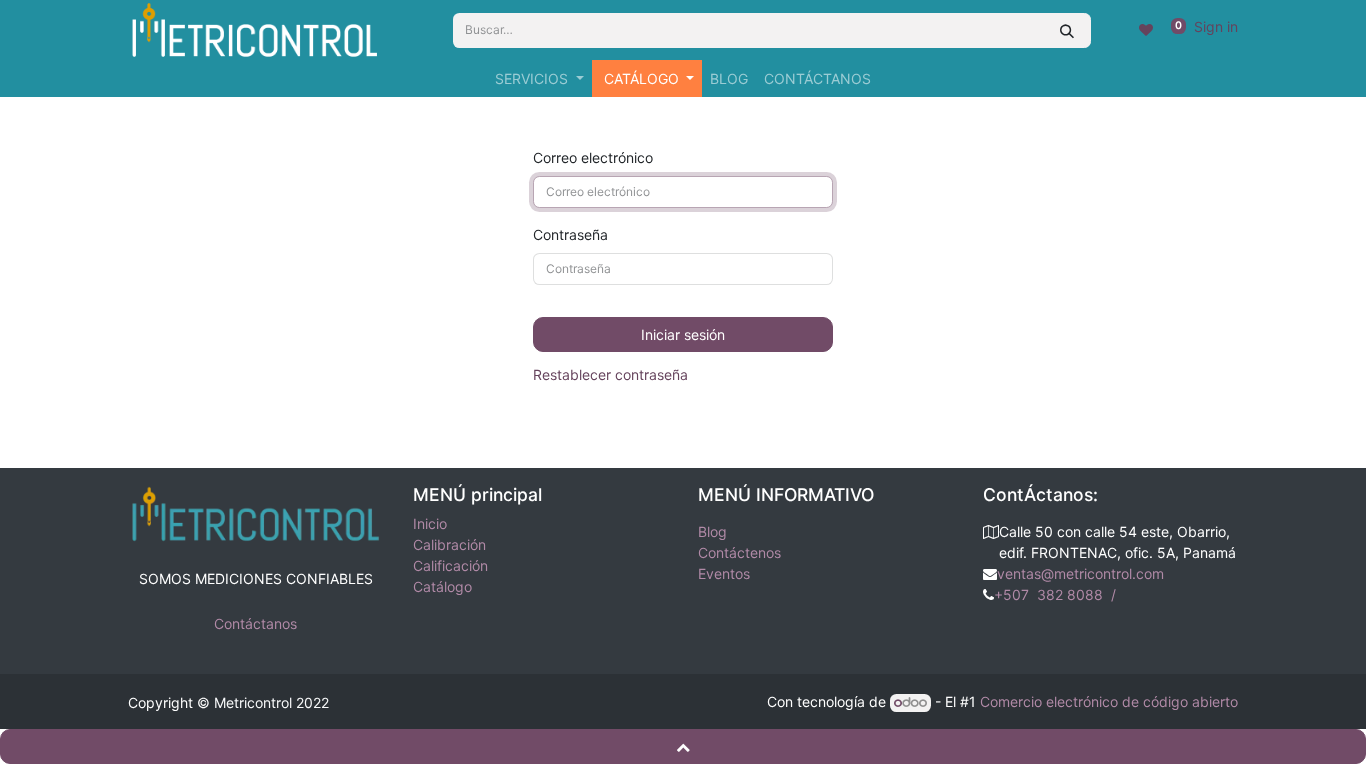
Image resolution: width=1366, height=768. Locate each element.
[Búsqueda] (1067, 30)
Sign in (1216, 26)
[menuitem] (729, 78)
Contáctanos (255, 623)
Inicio (430, 523)
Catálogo (442, 586)
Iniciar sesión (683, 334)
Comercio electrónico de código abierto (1109, 701)
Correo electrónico (593, 157)
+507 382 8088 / (1059, 594)
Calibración (449, 544)
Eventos (724, 573)
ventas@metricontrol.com (1080, 573)
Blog (712, 531)
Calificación (450, 565)
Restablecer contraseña (610, 374)
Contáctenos (739, 552)
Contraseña (570, 234)
